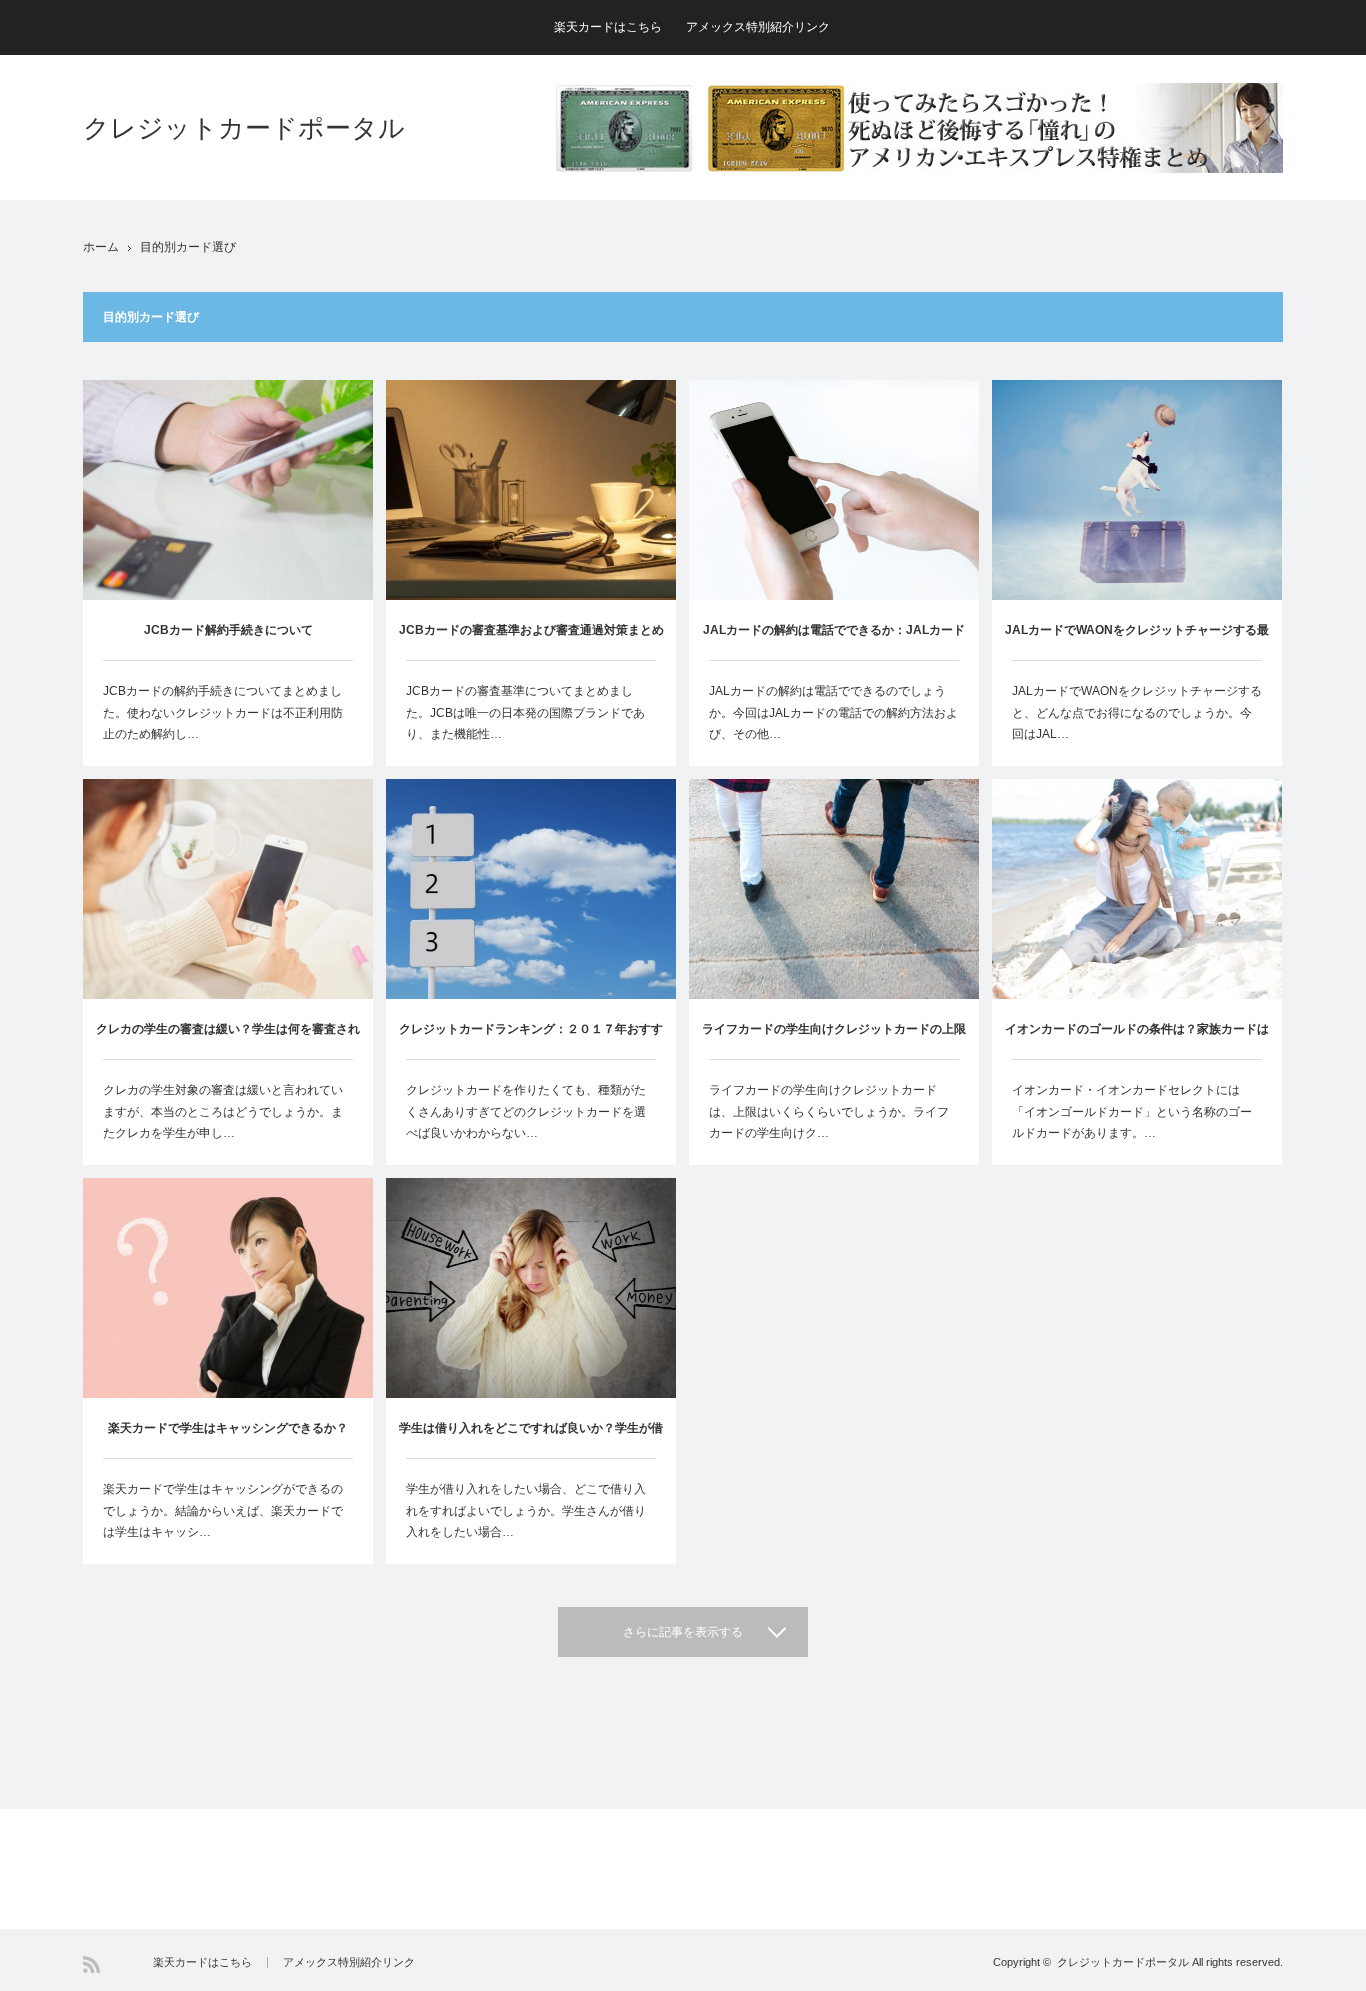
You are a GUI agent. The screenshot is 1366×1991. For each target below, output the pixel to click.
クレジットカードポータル (244, 128)
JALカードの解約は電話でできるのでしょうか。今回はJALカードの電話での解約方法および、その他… (833, 712)
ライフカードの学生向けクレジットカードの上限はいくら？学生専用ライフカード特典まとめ (834, 1040)
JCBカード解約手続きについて (228, 630)
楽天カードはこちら (608, 27)
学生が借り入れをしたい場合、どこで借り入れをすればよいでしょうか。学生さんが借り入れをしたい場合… (526, 1510)
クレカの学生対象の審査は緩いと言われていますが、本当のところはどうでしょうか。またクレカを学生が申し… (223, 1111)
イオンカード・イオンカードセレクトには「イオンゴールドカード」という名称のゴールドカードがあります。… (1132, 1111)
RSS (91, 1964)
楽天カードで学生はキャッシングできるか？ (228, 1428)
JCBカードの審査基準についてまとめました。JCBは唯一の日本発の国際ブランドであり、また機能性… (525, 712)
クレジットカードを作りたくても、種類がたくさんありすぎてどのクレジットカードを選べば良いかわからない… (526, 1111)
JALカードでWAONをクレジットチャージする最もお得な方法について (1137, 641)
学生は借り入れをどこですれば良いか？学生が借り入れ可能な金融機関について (531, 1439)
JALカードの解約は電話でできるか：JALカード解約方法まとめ (834, 641)
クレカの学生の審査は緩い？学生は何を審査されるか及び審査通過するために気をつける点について (228, 1040)
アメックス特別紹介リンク (758, 27)
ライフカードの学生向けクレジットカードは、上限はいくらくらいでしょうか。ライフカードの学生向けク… (829, 1111)
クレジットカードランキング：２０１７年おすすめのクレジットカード (531, 1040)
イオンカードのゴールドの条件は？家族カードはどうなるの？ (1137, 1040)
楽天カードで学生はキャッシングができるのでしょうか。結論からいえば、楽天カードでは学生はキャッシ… (223, 1510)
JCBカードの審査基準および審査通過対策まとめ (531, 630)
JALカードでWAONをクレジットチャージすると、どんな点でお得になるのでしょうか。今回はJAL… (1137, 712)
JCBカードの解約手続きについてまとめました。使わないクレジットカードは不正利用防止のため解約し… (223, 712)
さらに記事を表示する (683, 1632)
